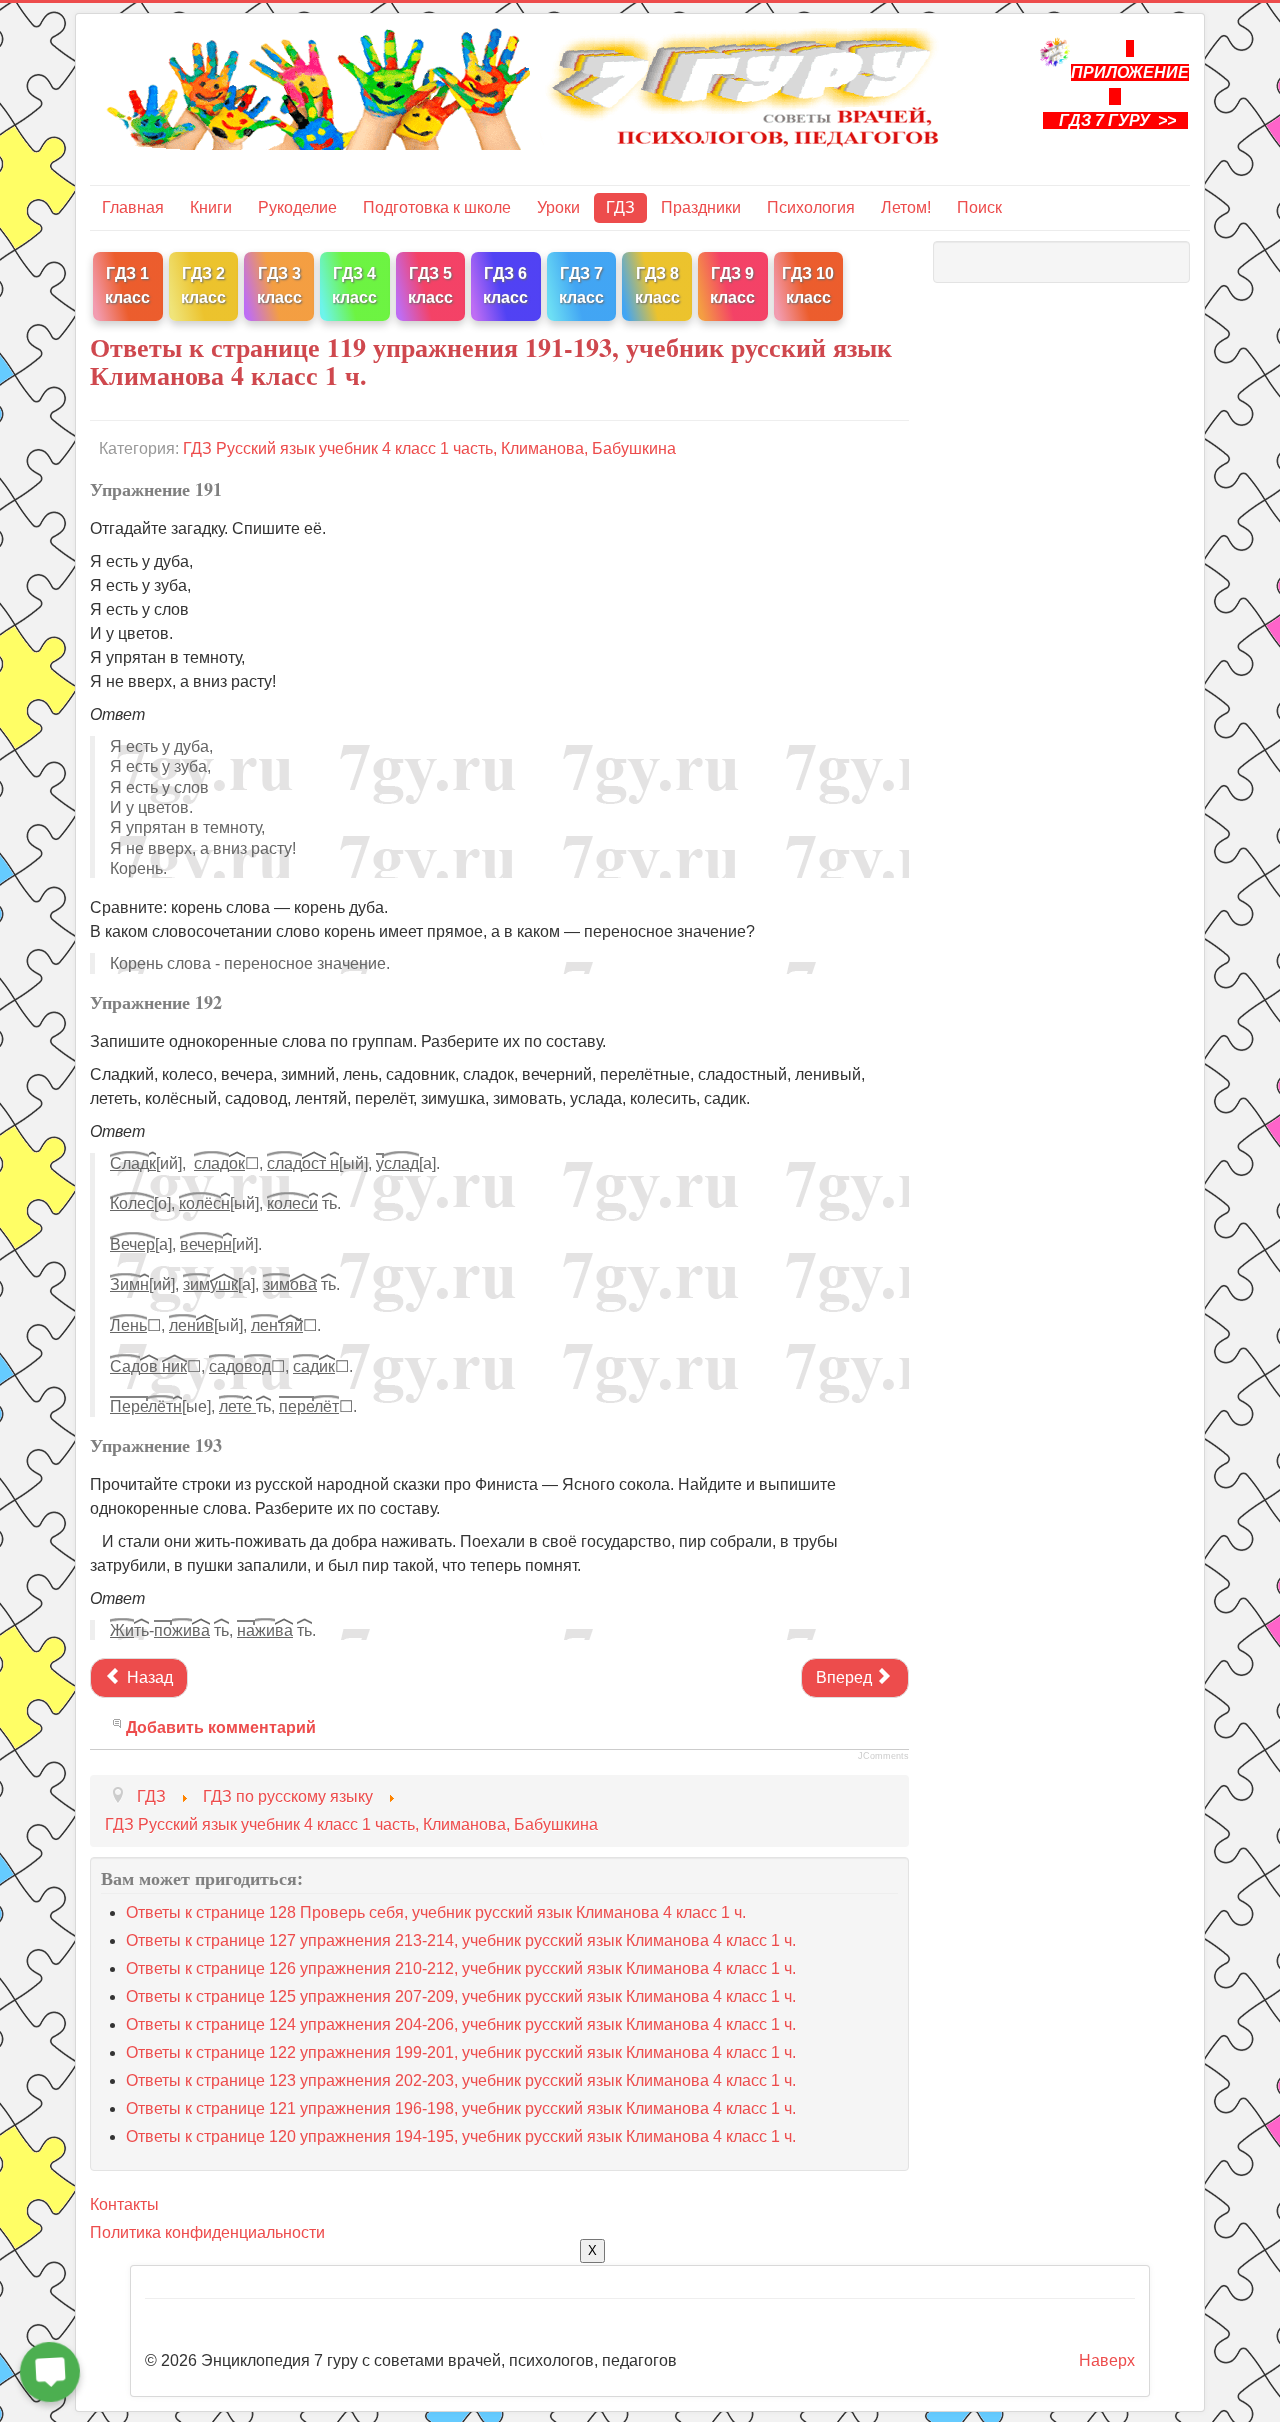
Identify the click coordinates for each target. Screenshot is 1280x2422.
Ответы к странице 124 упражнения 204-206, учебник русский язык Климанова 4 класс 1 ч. (461, 2024)
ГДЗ (620, 207)
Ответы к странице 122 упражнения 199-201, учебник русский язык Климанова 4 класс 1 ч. (461, 2052)
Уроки (558, 207)
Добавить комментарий (221, 1727)
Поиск (979, 207)
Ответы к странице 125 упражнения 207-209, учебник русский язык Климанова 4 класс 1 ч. (461, 1996)
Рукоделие (297, 207)
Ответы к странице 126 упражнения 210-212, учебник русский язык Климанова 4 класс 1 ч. (461, 1968)
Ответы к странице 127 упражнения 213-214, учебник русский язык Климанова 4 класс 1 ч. (461, 1940)
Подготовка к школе (437, 207)
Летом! (906, 207)
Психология (811, 207)
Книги (211, 207)
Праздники (701, 207)
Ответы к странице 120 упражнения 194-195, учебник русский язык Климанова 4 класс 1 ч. (461, 2136)
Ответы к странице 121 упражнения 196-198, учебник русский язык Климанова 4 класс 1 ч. (461, 2108)
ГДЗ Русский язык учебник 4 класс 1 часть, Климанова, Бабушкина (429, 448)
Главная (133, 207)
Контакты (124, 2204)
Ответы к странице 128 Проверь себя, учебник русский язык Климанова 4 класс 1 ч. (436, 1912)
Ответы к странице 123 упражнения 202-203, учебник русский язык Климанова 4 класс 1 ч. (461, 2080)
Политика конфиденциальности (207, 2232)
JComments (883, 1756)
